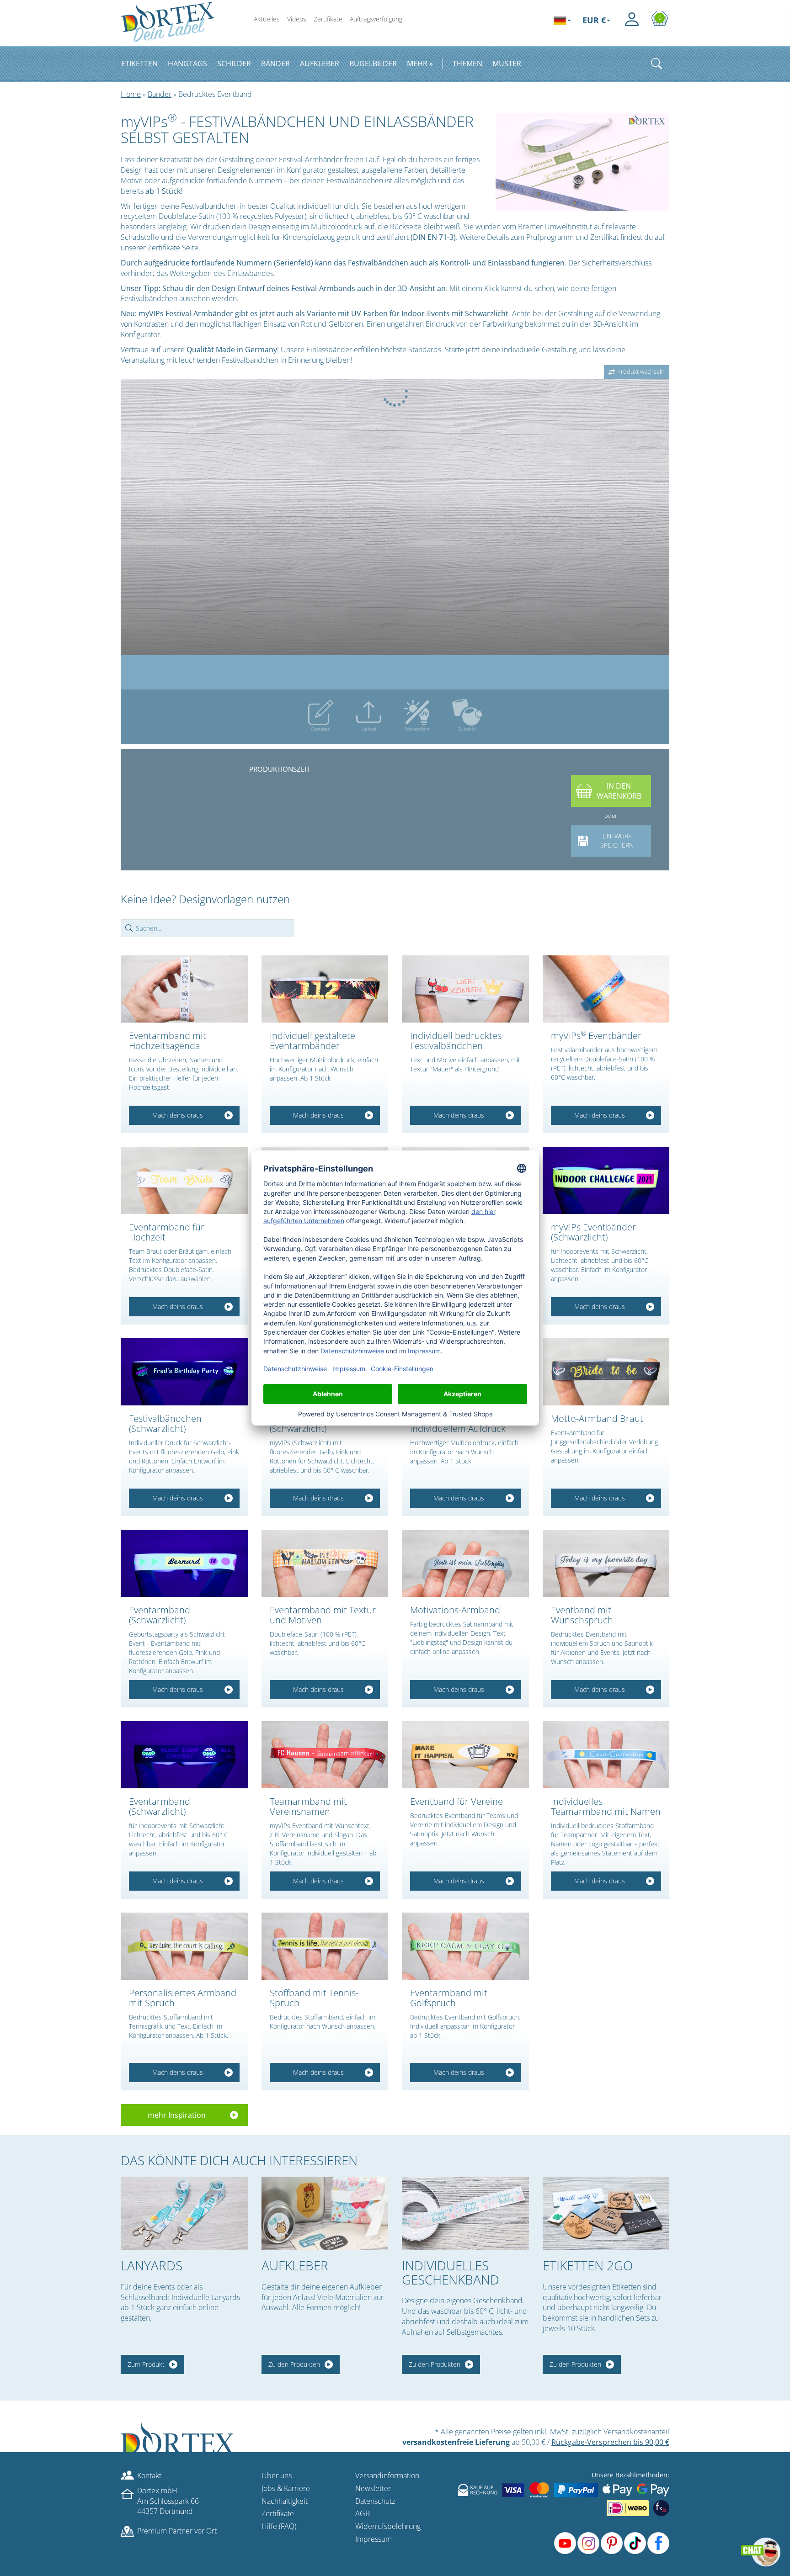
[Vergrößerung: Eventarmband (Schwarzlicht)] (184, 1563)
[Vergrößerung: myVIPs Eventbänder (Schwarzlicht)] (606, 1180)
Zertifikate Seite (173, 248)
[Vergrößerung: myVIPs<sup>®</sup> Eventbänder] (606, 989)
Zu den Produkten (294, 2364)
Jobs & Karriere (286, 2488)
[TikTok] (635, 2543)
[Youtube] (565, 2543)
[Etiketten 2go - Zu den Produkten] (606, 2213)
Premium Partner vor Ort (177, 2531)
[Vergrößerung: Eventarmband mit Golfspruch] (465, 1946)
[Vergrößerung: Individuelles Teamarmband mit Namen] (606, 1755)
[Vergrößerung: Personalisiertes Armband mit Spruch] (184, 1946)
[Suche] (657, 64)
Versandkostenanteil (636, 2432)
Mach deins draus (178, 1115)
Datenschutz (375, 2501)
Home (131, 94)
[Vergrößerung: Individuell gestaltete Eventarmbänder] (325, 989)
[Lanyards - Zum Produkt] (184, 2213)
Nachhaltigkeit (285, 2501)
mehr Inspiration (177, 2115)
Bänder (160, 94)
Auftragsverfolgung (376, 19)
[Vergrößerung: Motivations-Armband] (465, 1563)
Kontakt (149, 2475)
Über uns (277, 2475)
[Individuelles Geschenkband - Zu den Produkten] (465, 2213)
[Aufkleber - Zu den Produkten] (325, 2213)
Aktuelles (267, 19)
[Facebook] (658, 2543)
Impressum (374, 2539)
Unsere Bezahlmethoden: (630, 2475)
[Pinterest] (612, 2543)
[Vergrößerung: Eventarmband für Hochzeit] (184, 1180)
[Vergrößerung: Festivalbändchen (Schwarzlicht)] (184, 1372)
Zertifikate (328, 19)
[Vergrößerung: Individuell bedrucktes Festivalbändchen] (465, 989)
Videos (297, 19)
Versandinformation (387, 2475)
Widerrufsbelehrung (388, 2526)
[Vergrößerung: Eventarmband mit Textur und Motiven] (325, 1563)
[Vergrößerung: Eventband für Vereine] (465, 1755)
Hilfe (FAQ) (279, 2526)
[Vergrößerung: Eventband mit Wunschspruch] (606, 1563)
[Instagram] (588, 2543)
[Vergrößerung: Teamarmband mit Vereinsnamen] (325, 1755)
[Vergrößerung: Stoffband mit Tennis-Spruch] (325, 1946)
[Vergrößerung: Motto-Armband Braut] (606, 1372)
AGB (363, 2513)
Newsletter (373, 2488)
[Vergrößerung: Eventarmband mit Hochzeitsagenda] (184, 989)
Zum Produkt (146, 2364)
